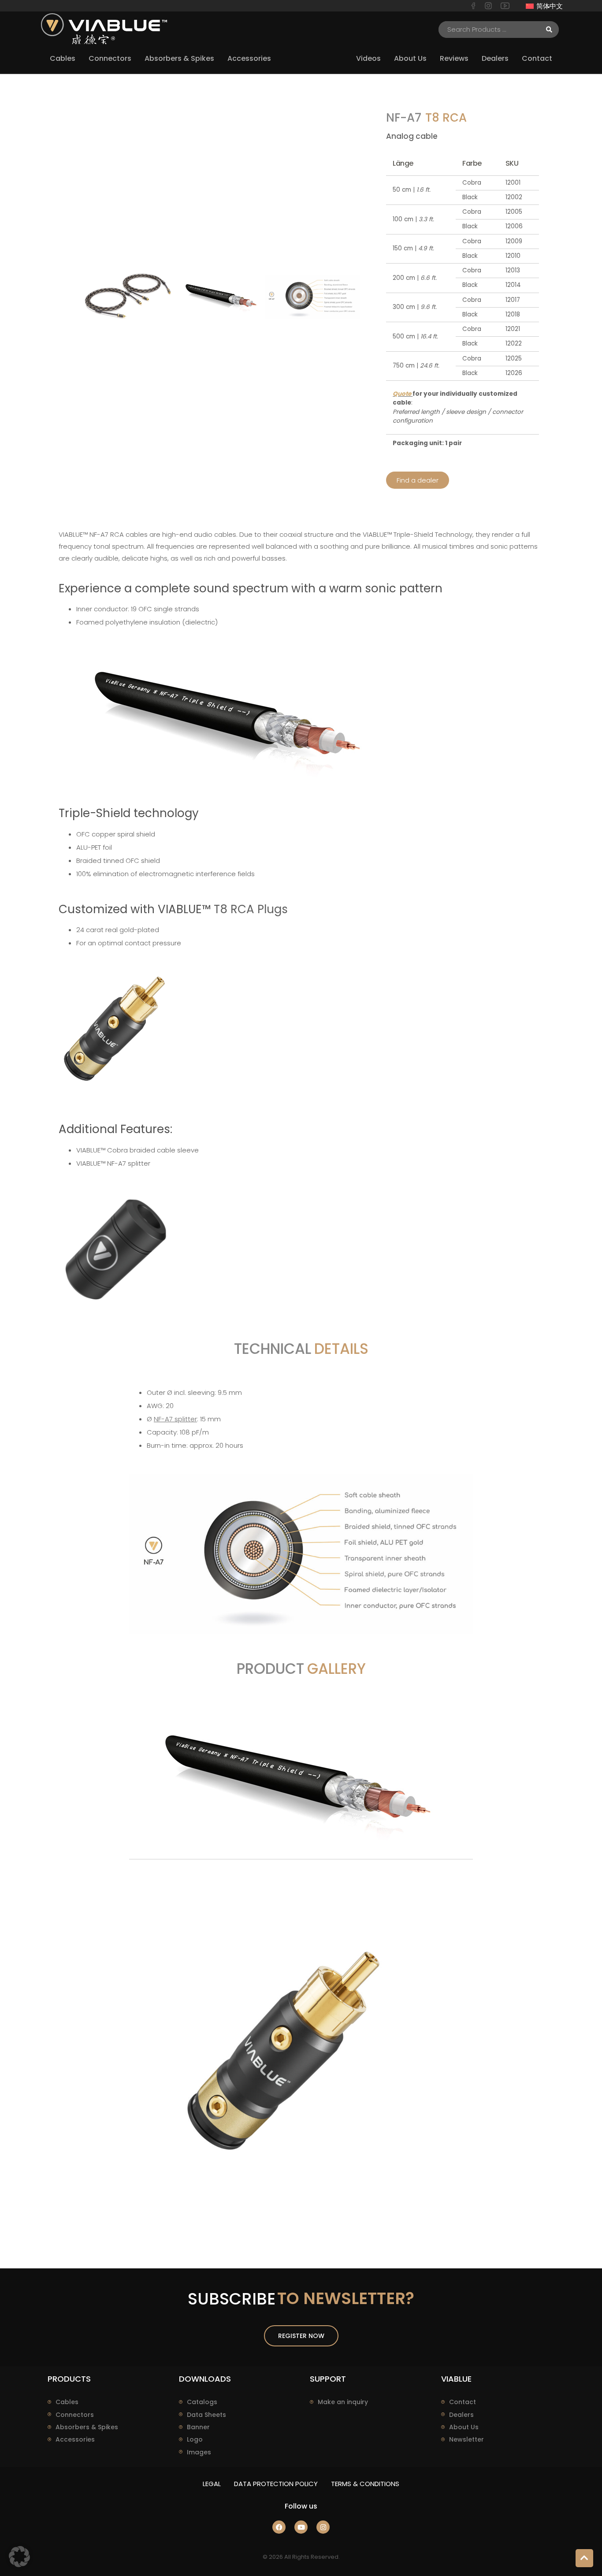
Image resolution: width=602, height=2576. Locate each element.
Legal (212, 2484)
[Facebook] (279, 2527)
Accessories (75, 2439)
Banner (198, 2427)
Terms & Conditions (365, 2484)
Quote (403, 394)
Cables (67, 2402)
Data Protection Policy (276, 2484)
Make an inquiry (343, 2402)
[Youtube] (301, 2527)
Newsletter (466, 2439)
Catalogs (202, 2402)
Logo (195, 2439)
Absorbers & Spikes (87, 2427)
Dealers (461, 2415)
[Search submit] (549, 30)
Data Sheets (206, 2415)
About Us (464, 2427)
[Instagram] (323, 2527)
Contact (463, 2402)
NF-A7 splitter (129, 1163)
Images (199, 2452)
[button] (19, 2557)
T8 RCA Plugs (251, 909)
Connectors (75, 2415)
